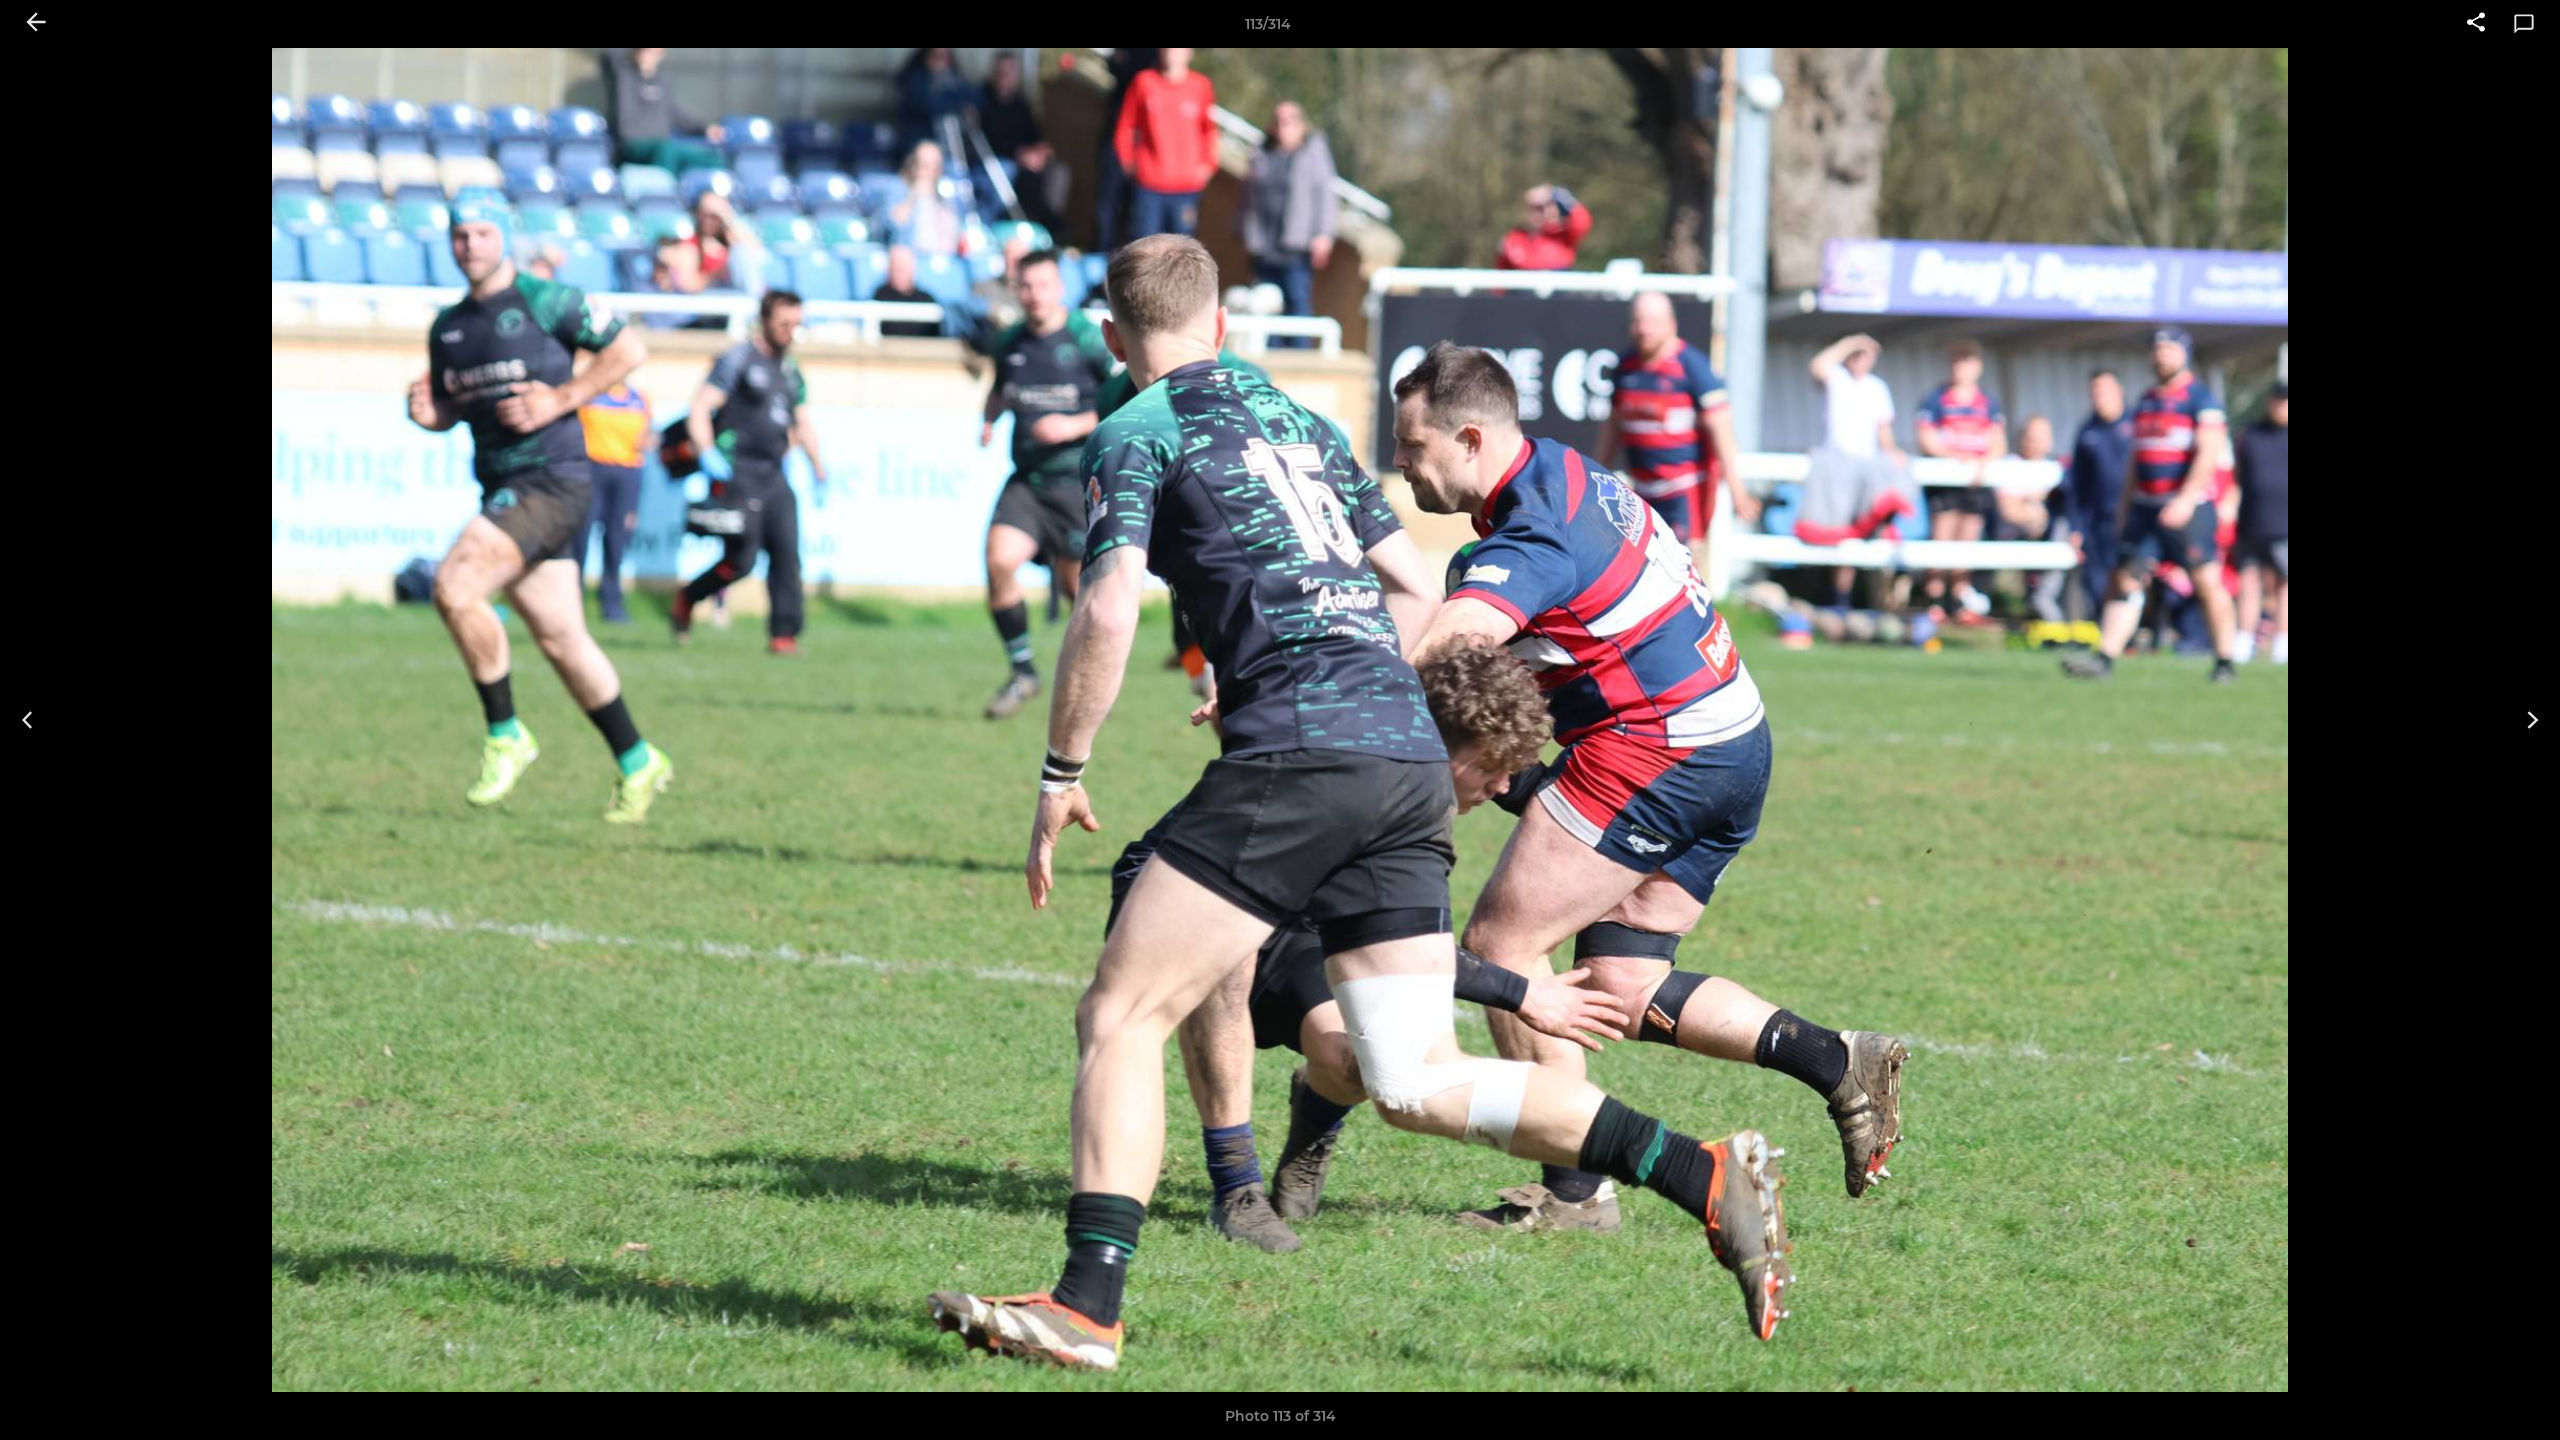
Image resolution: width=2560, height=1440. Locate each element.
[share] (2476, 24)
